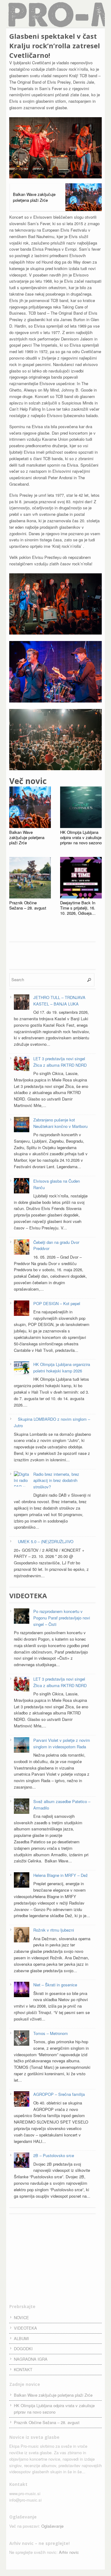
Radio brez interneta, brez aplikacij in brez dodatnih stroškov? (56, 1481)
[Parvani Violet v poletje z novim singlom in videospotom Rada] (22, 1746)
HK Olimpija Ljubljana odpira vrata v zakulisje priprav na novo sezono (54, 2409)
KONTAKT (23, 2369)
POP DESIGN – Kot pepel (57, 1303)
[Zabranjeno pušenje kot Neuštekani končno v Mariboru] (22, 1125)
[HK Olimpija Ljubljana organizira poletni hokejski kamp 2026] (22, 1370)
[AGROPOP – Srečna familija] (22, 2100)
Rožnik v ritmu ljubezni (54, 1930)
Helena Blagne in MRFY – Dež (61, 1875)
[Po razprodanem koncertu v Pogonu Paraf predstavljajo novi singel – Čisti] (22, 1617)
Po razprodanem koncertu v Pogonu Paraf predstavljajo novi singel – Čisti (62, 1618)
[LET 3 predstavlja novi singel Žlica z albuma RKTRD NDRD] (22, 1064)
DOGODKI (23, 2349)
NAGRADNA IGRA (31, 2359)
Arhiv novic (69, 2552)
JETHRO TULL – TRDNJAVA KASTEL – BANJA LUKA (59, 1001)
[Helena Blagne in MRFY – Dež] (22, 1881)
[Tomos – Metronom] (22, 2039)
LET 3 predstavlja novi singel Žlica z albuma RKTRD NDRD (60, 1062)
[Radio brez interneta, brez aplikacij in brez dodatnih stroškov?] (22, 1484)
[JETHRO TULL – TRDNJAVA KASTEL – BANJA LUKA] (22, 1003)
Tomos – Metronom (51, 2033)
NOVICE (21, 2317)
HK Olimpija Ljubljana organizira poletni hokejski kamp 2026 (62, 1368)
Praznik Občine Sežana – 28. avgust (47, 2422)
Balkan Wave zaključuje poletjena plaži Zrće (53, 2395)
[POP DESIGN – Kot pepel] (22, 1309)
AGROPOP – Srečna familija (59, 2094)
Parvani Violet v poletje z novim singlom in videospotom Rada (62, 1743)
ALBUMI (21, 2338)
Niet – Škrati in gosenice (55, 1985)
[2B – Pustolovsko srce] (22, 2161)
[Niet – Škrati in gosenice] (22, 1990)
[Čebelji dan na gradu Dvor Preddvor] (22, 1248)
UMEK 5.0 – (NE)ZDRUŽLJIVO (46, 1541)
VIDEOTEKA (25, 2328)
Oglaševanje (52, 2526)
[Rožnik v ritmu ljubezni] (22, 1936)
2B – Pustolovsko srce (54, 2155)
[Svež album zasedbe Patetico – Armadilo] (22, 1807)
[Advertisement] (55, 955)
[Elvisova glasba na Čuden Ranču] (22, 1187)
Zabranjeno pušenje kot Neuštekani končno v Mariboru (60, 1123)
